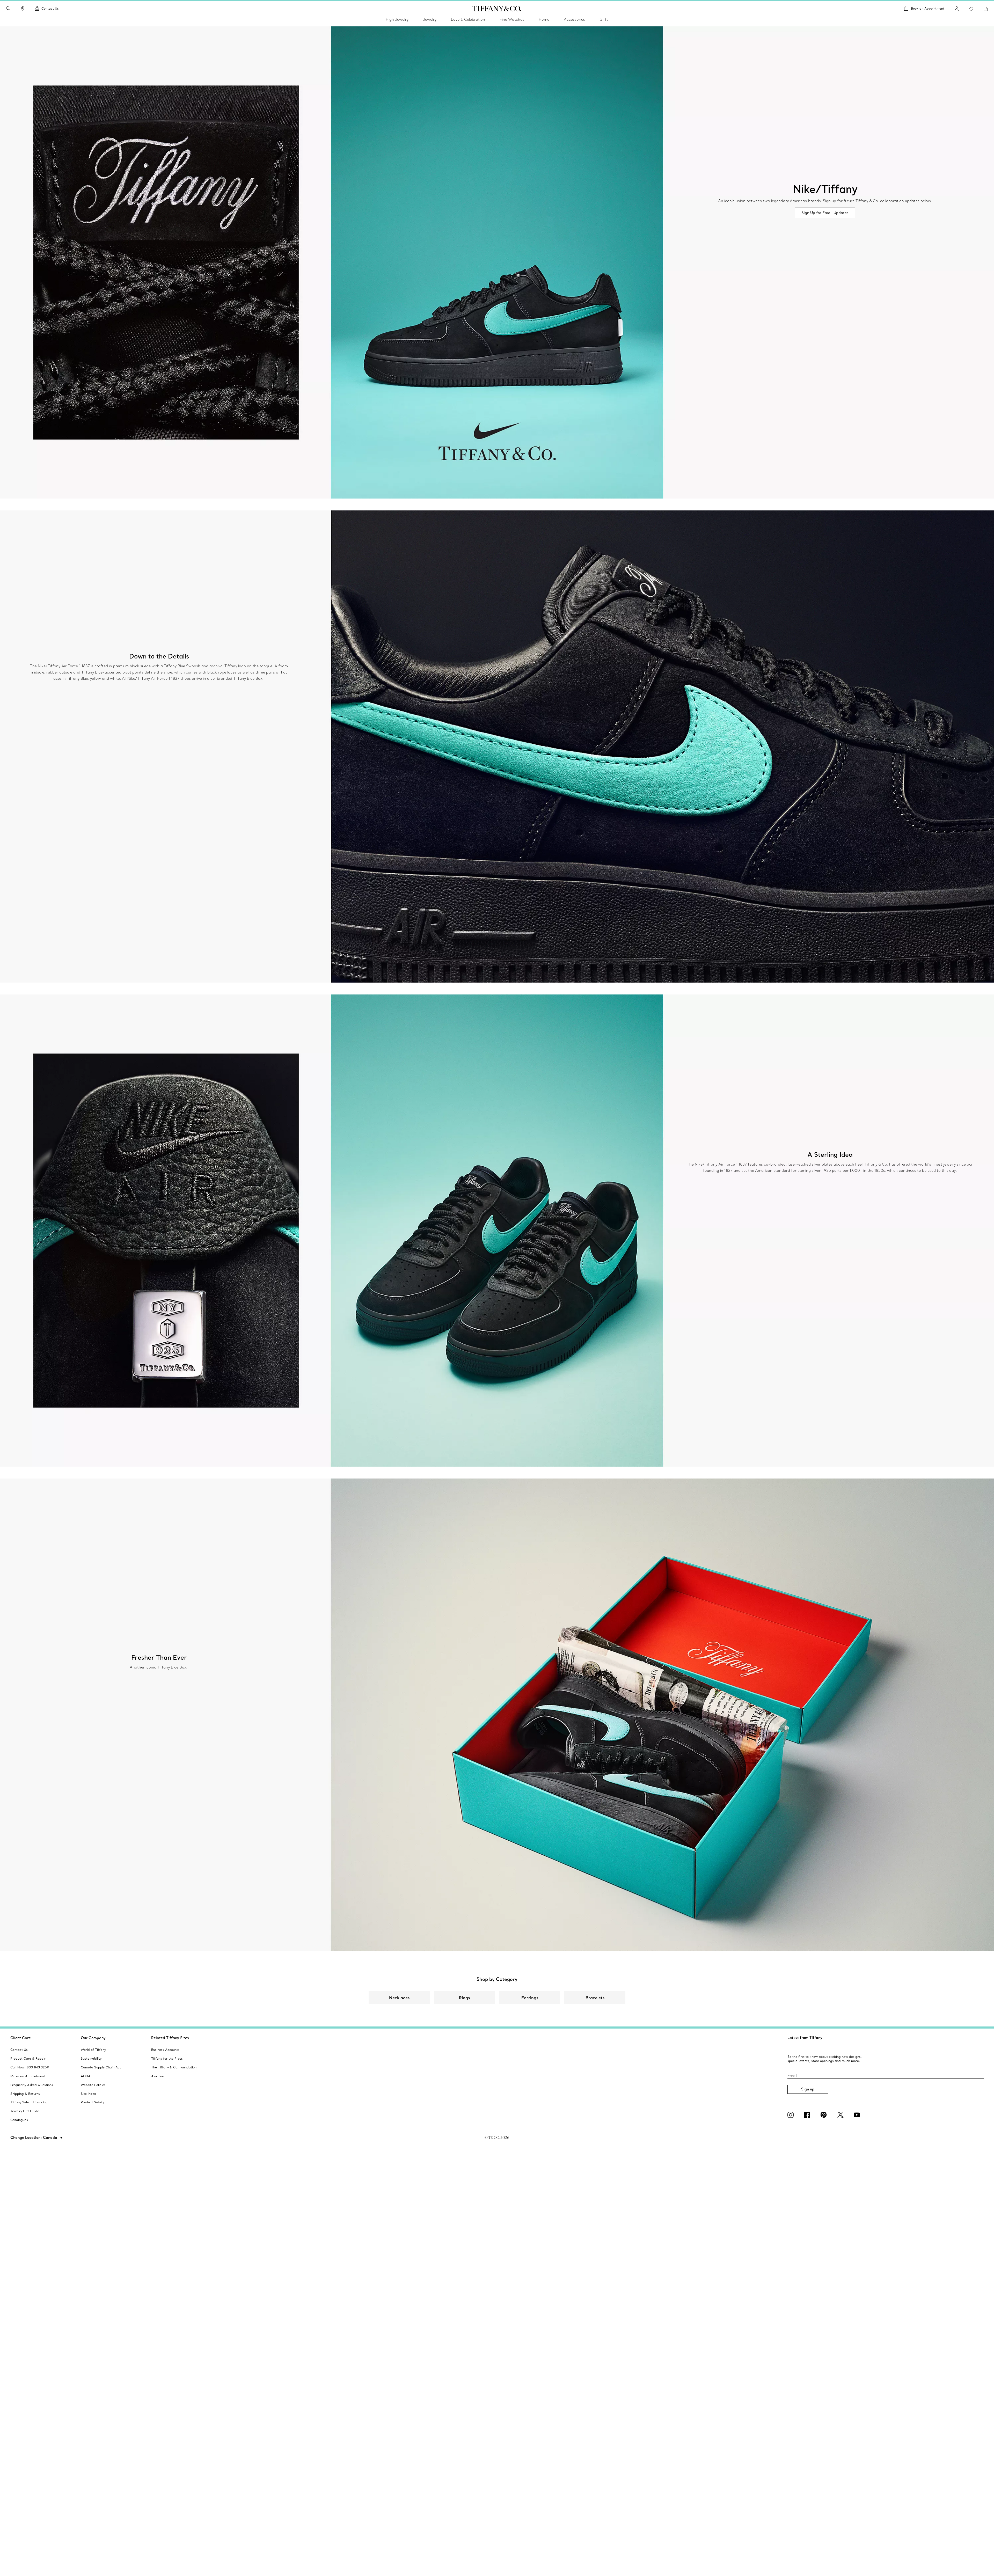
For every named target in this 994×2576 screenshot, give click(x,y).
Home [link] (544, 19)
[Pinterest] (825, 2115)
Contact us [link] (50, 8)
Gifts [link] (604, 19)
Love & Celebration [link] (468, 19)
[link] (23, 9)
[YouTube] (858, 2115)
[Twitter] (841, 2115)
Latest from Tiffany (805, 2038)
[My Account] (957, 9)
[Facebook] (808, 2115)
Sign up (808, 2089)
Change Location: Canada (34, 2138)
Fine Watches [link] (512, 19)
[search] (8, 9)
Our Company (93, 2038)
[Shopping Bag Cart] (986, 9)
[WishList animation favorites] (971, 9)
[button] (8, 9)
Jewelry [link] (430, 19)
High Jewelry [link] (397, 19)
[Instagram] (792, 2115)
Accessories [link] (574, 19)
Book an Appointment (928, 8)
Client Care (21, 2038)
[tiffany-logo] (497, 9)
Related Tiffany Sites (170, 2038)
